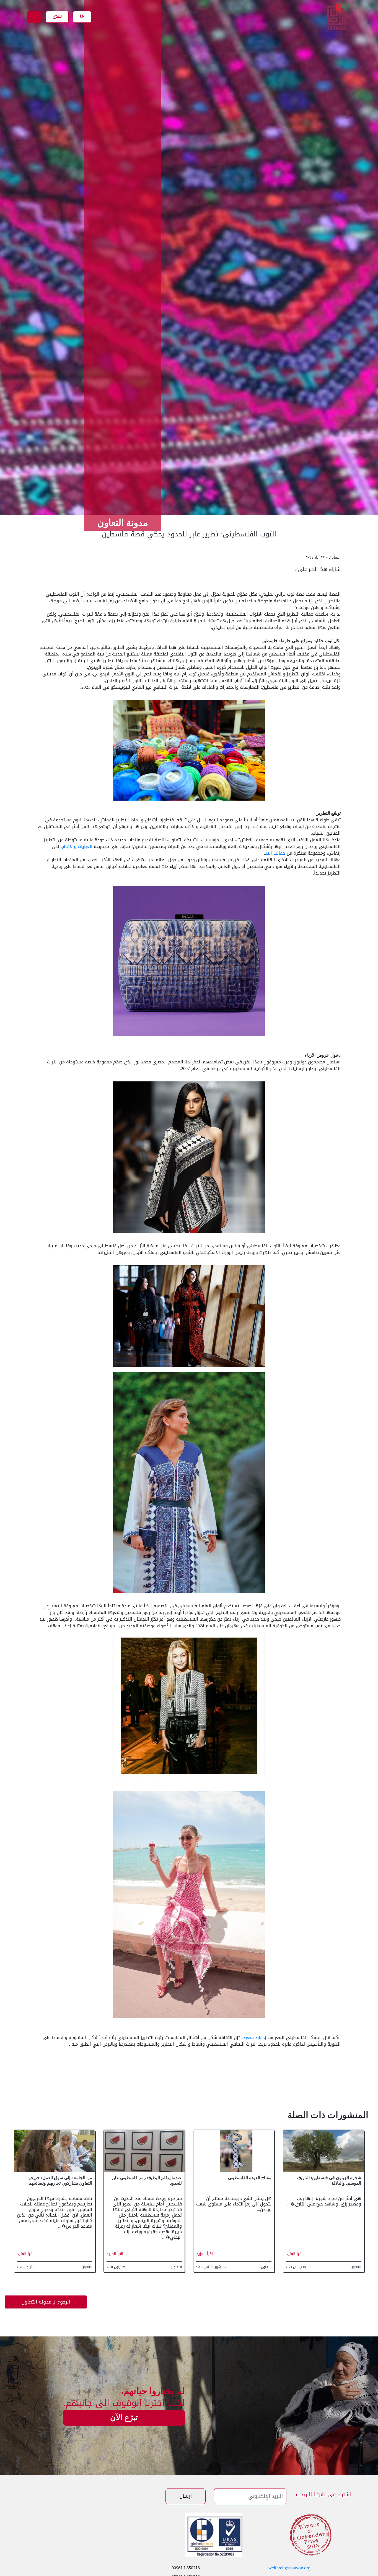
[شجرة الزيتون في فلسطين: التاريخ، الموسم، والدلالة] (323, 2152)
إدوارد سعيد (255, 2038)
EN (82, 16)
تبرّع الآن (124, 2417)
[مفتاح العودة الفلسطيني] (234, 2152)
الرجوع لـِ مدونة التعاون (46, 2302)
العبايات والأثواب (77, 846)
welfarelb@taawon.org (289, 2568)
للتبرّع (57, 16)
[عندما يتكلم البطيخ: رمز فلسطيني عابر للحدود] (144, 2152)
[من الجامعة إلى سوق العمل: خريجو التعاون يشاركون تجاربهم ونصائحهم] (55, 2152)
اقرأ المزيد (294, 2254)
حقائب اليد (275, 853)
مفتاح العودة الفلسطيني (250, 2178)
